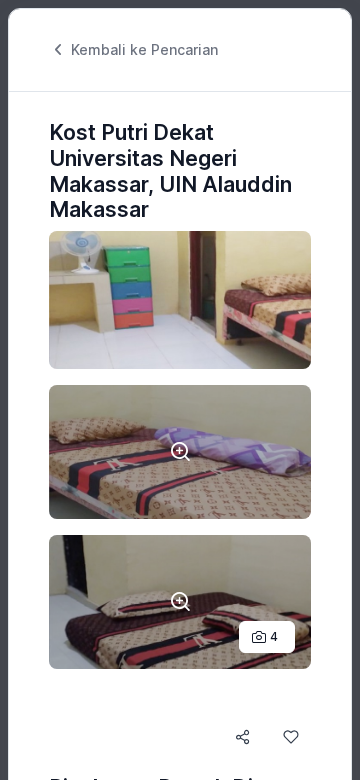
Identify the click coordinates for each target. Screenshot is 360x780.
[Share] (243, 737)
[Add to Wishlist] (291, 737)
